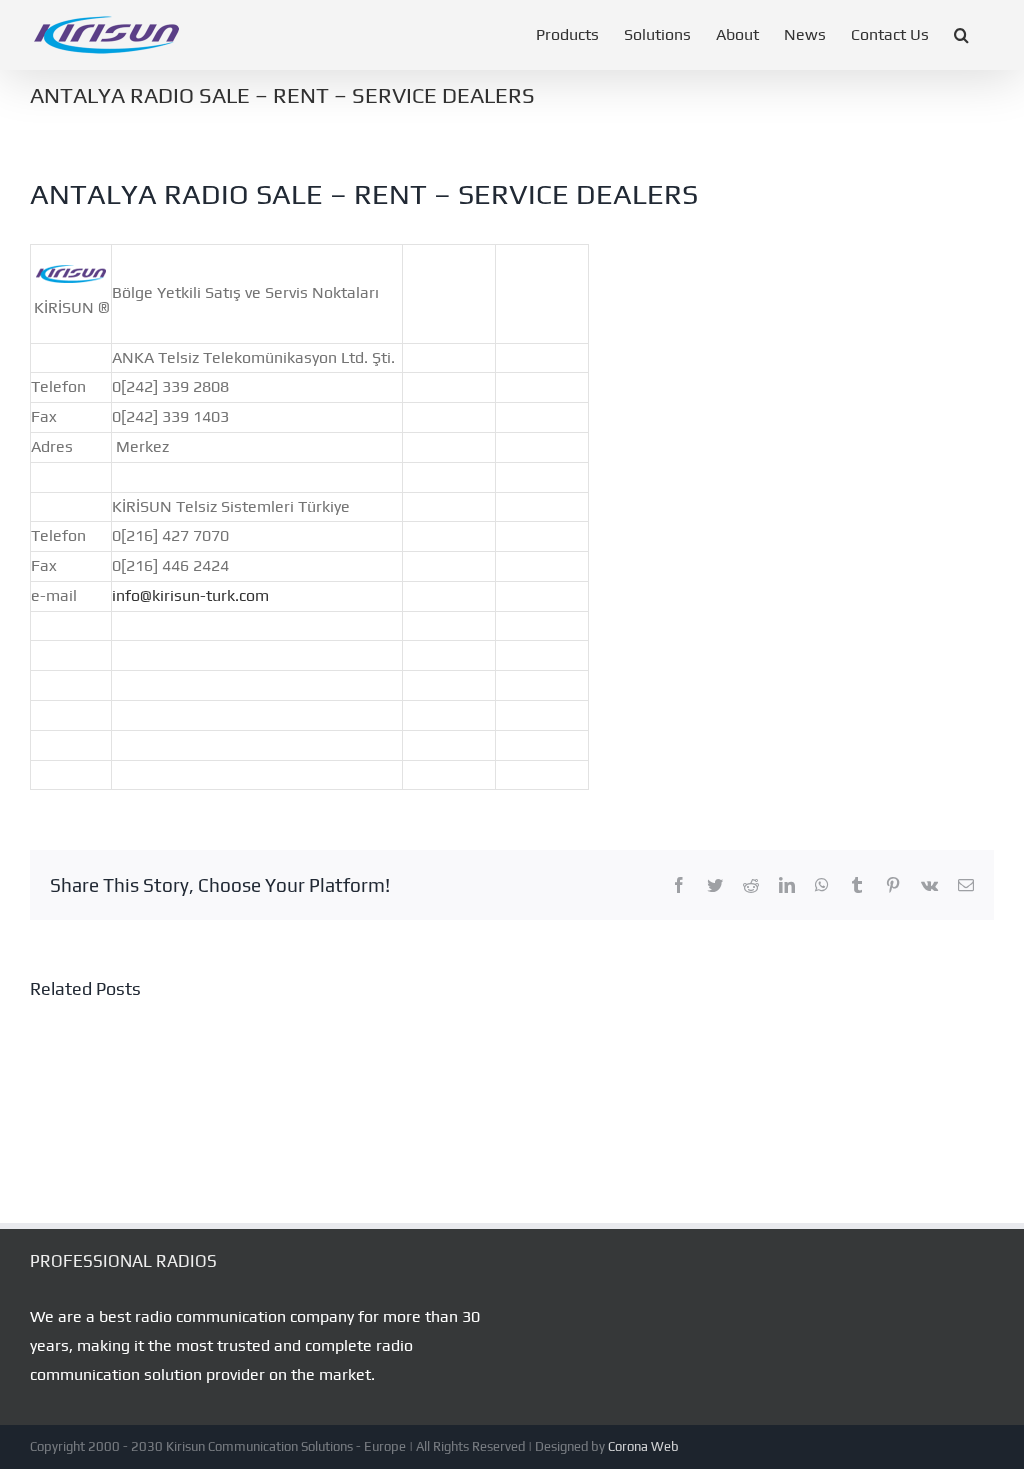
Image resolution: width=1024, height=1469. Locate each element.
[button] (961, 35)
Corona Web (643, 1446)
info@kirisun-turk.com (190, 595)
